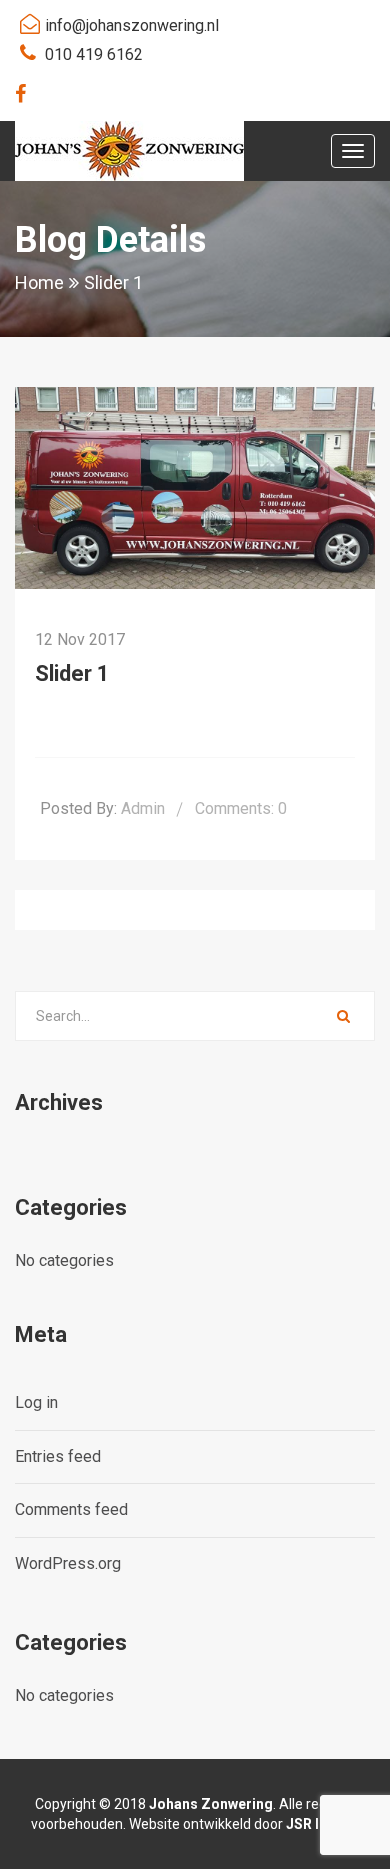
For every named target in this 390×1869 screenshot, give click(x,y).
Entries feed (58, 1456)
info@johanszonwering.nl (132, 25)
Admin (143, 808)
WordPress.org (68, 1563)
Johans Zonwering (211, 1804)
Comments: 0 (241, 808)
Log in (36, 1402)
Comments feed (71, 1509)
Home (39, 282)
